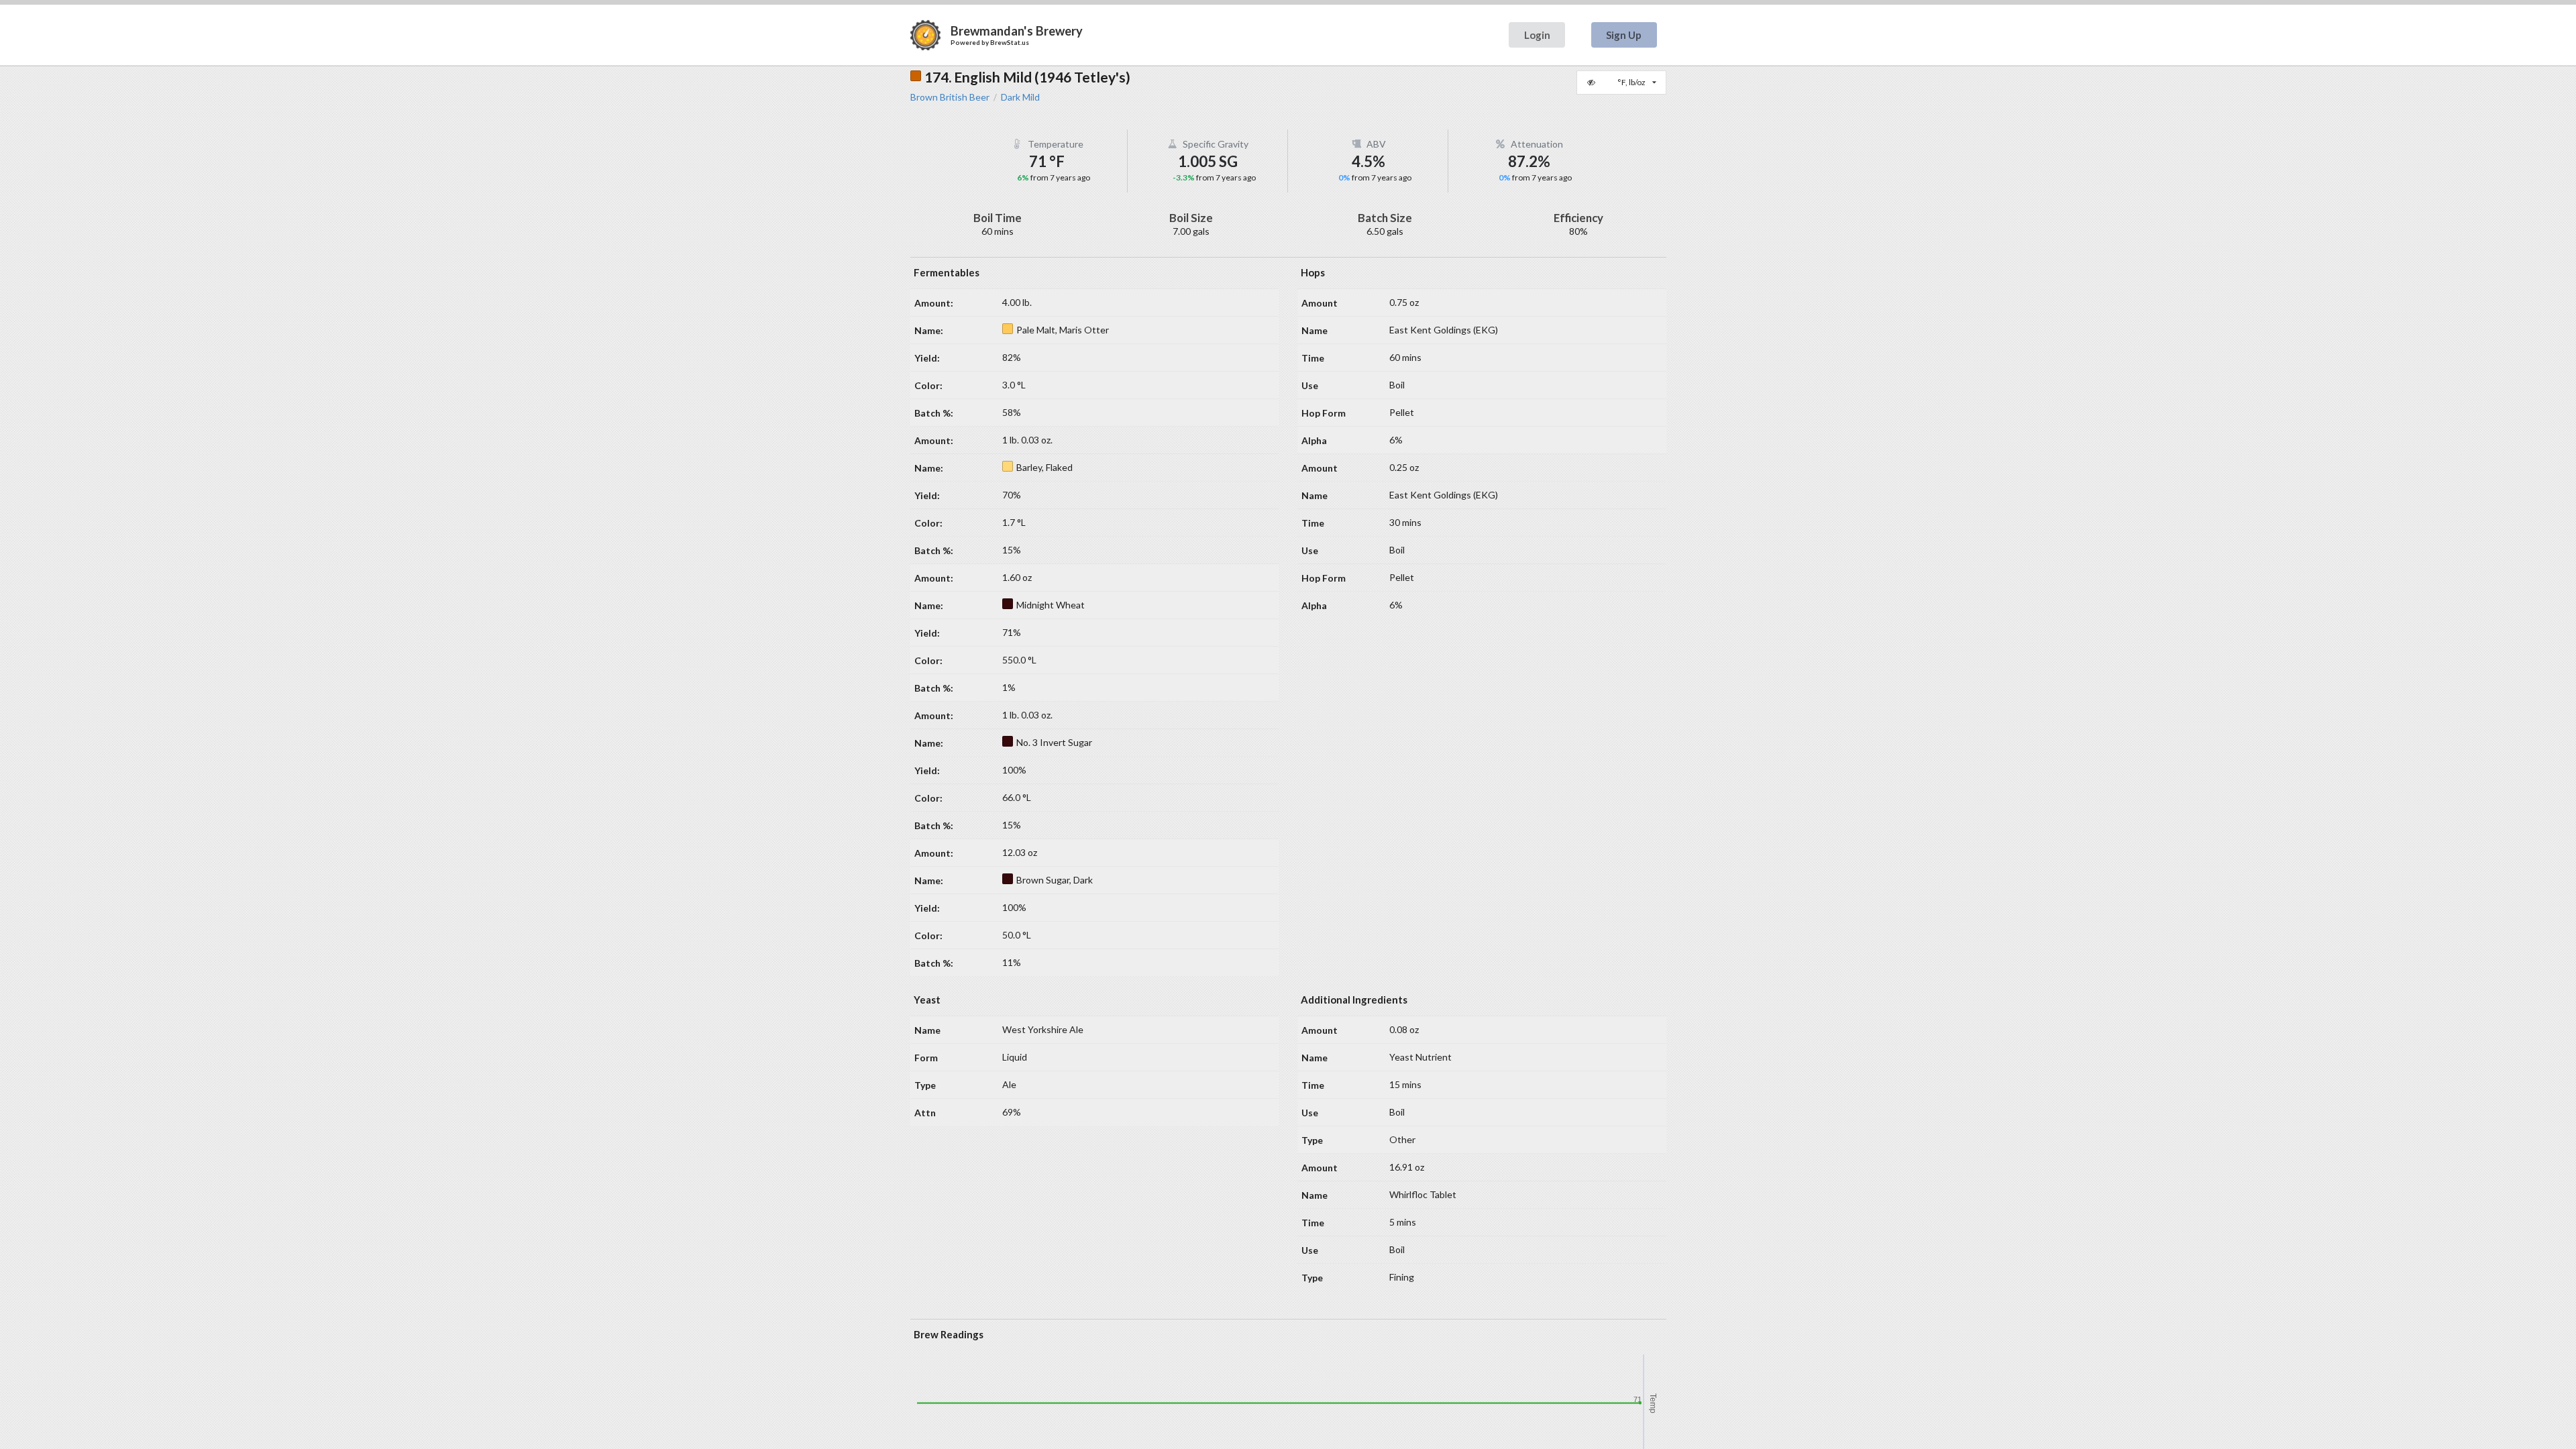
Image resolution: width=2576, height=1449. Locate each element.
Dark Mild (1020, 97)
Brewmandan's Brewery (1017, 31)
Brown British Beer (950, 97)
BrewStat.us (1010, 42)
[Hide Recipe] (1593, 83)
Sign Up (1624, 35)
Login (1537, 35)
